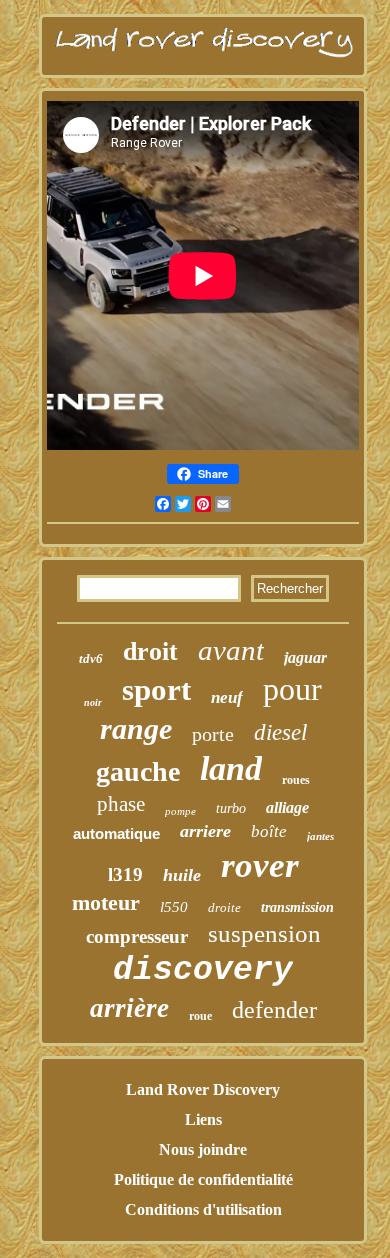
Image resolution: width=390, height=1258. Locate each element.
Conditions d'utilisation (203, 1209)
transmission (297, 907)
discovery (203, 970)
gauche (138, 771)
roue (200, 1016)
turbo (231, 808)
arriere (205, 831)
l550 (174, 907)
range (136, 728)
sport (156, 689)
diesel (280, 732)
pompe (180, 811)
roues (296, 780)
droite (224, 907)
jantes (320, 836)
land (231, 768)
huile (182, 875)
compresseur (137, 936)
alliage (287, 807)
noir (93, 702)
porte (213, 734)
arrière (129, 1008)
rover (260, 865)
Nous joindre (203, 1149)
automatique (116, 833)
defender (274, 1010)
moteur (106, 902)
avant (231, 650)
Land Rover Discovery (203, 1089)
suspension (264, 933)
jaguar (305, 657)
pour (292, 689)
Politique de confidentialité (203, 1179)
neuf (227, 697)
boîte (269, 831)
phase (121, 804)
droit (150, 651)
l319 (125, 874)
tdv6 (91, 658)
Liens (203, 1119)
